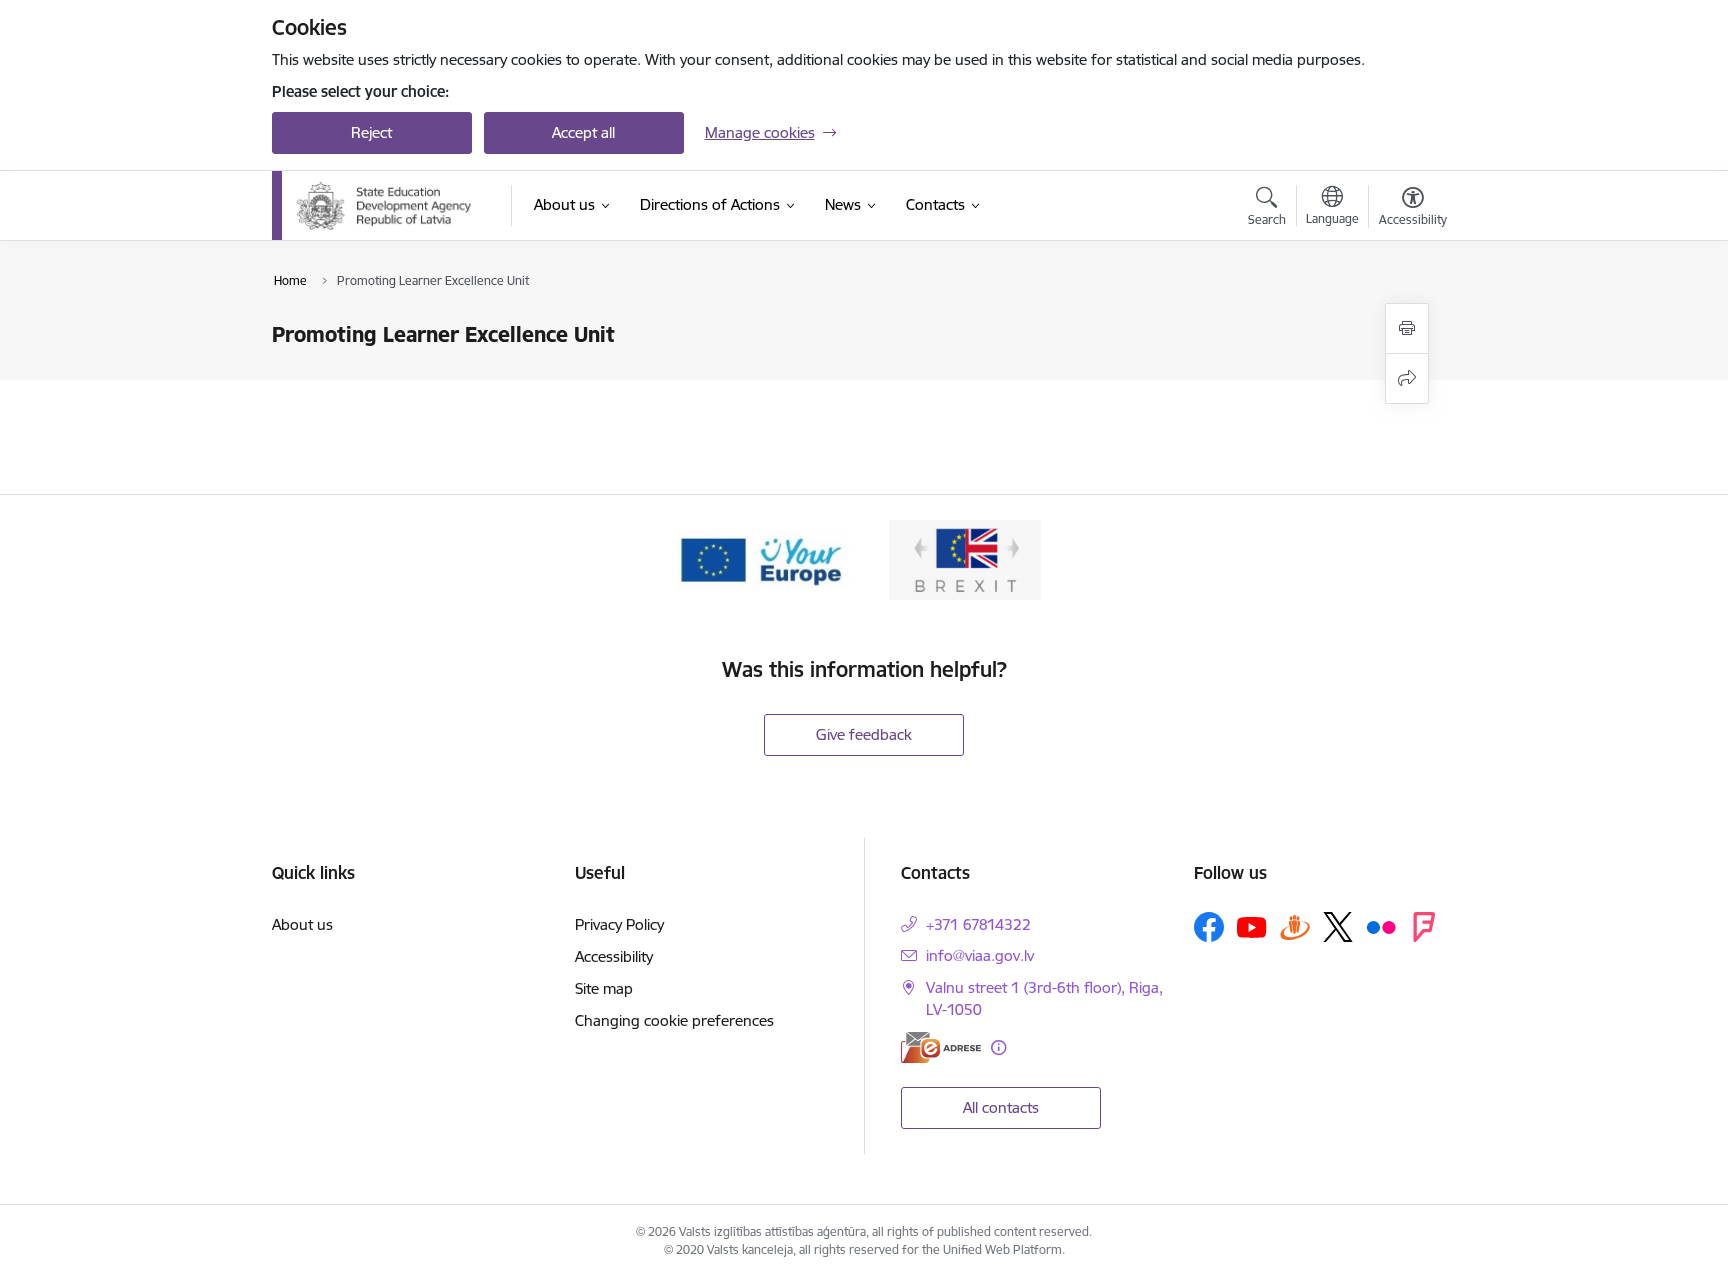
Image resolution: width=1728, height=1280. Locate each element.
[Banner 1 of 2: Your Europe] (763, 558)
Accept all (583, 132)
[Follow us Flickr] (1381, 926)
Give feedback (864, 734)
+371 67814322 (978, 924)
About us (302, 924)
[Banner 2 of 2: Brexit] (965, 558)
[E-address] (941, 1047)
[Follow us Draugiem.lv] (1295, 926)
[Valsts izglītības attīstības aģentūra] (390, 206)
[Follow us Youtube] (1252, 926)
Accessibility (614, 956)
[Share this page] (1407, 378)
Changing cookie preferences (674, 1020)
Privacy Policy (619, 924)
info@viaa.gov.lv (980, 955)
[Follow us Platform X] (1338, 927)
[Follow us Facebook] (1209, 927)
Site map (604, 988)
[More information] (998, 1047)
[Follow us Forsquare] (1424, 927)
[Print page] (1407, 328)
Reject (371, 132)
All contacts (1001, 1107)
